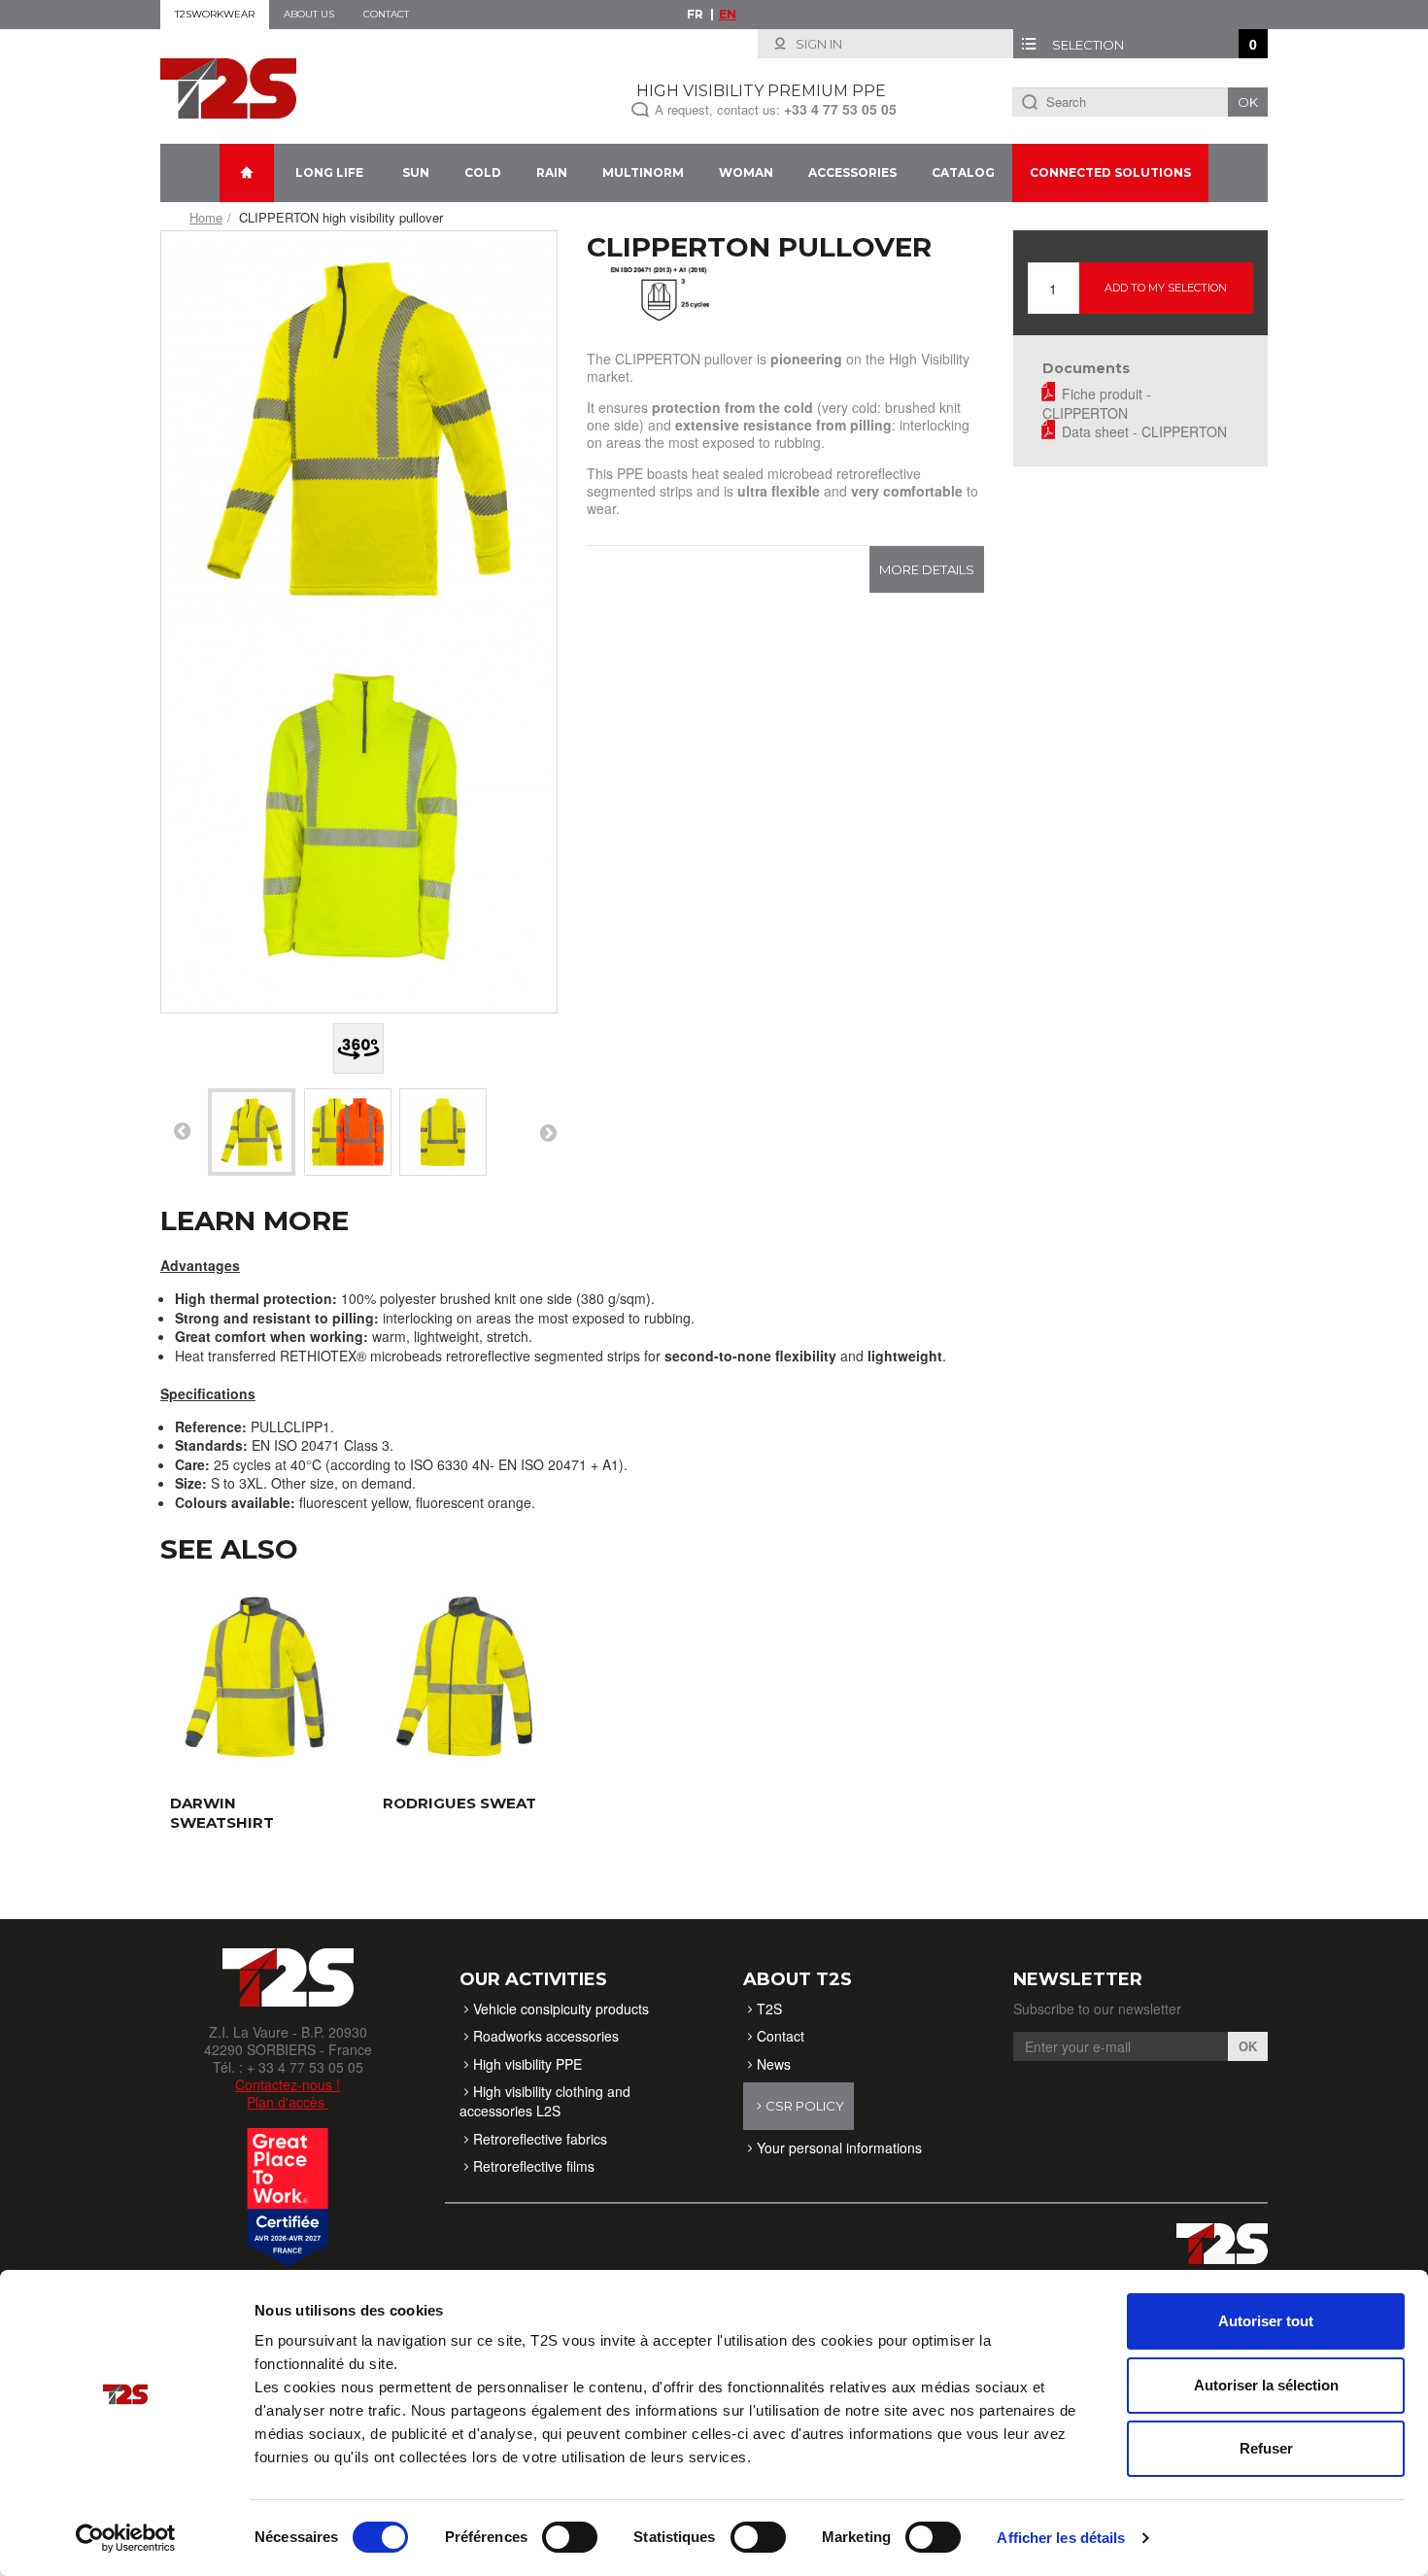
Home (206, 217)
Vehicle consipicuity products (561, 2009)
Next (548, 1132)
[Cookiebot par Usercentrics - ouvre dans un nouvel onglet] (126, 2538)
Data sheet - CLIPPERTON (1144, 431)
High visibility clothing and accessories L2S (545, 2101)
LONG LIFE (329, 172)
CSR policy (805, 2106)
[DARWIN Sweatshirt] (252, 1677)
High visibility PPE (527, 2064)
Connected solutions (1110, 172)
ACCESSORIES (852, 172)
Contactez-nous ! (288, 2084)
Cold (483, 172)
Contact (386, 14)
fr (695, 14)
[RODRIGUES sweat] (465, 1677)
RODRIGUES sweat (459, 1803)
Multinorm (643, 172)
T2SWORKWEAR (215, 14)
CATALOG (963, 172)
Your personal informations (839, 2147)
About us (309, 14)
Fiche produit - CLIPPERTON (1097, 403)
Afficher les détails (1061, 2538)
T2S (769, 2009)
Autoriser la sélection (1266, 2385)
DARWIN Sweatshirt (222, 1813)
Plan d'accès (288, 2102)
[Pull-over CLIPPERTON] (252, 1132)
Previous (182, 1130)
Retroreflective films (534, 2166)
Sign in (817, 44)
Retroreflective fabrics (540, 2139)
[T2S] (228, 86)
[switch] (570, 2537)
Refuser (1266, 2448)
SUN (416, 172)
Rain (552, 172)
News (774, 2064)
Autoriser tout (1266, 2321)
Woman (746, 172)
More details (927, 569)
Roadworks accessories (546, 2036)
